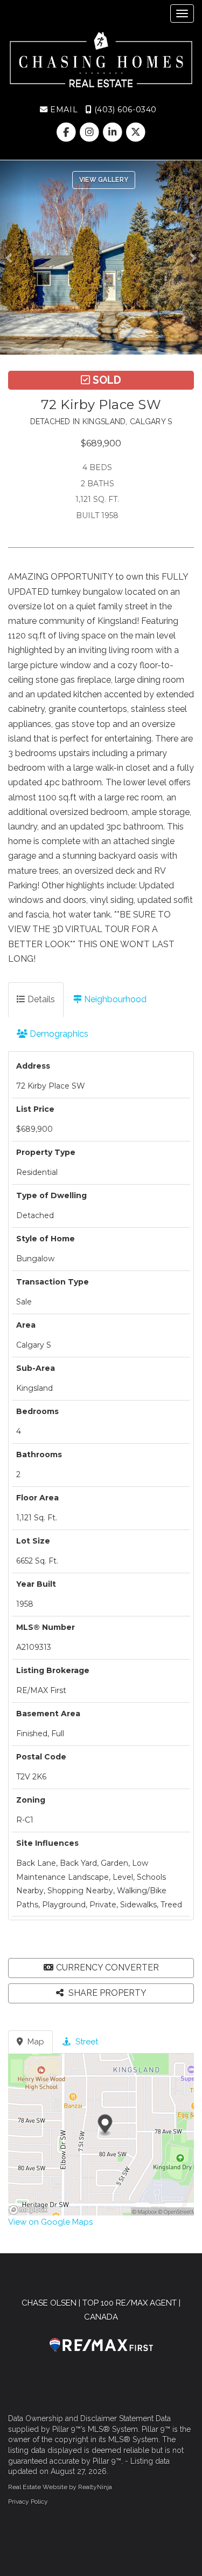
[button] (12, 257)
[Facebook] (67, 132)
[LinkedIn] (114, 132)
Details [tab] (40, 999)
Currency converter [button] (107, 1967)
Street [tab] (86, 2042)
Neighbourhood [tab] (114, 999)
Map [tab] (35, 2042)
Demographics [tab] (58, 1034)
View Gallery (104, 180)
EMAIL (63, 110)
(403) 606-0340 (124, 110)
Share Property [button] (106, 1993)
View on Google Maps (50, 2222)
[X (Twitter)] (136, 132)
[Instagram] (90, 132)
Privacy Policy (28, 2502)
